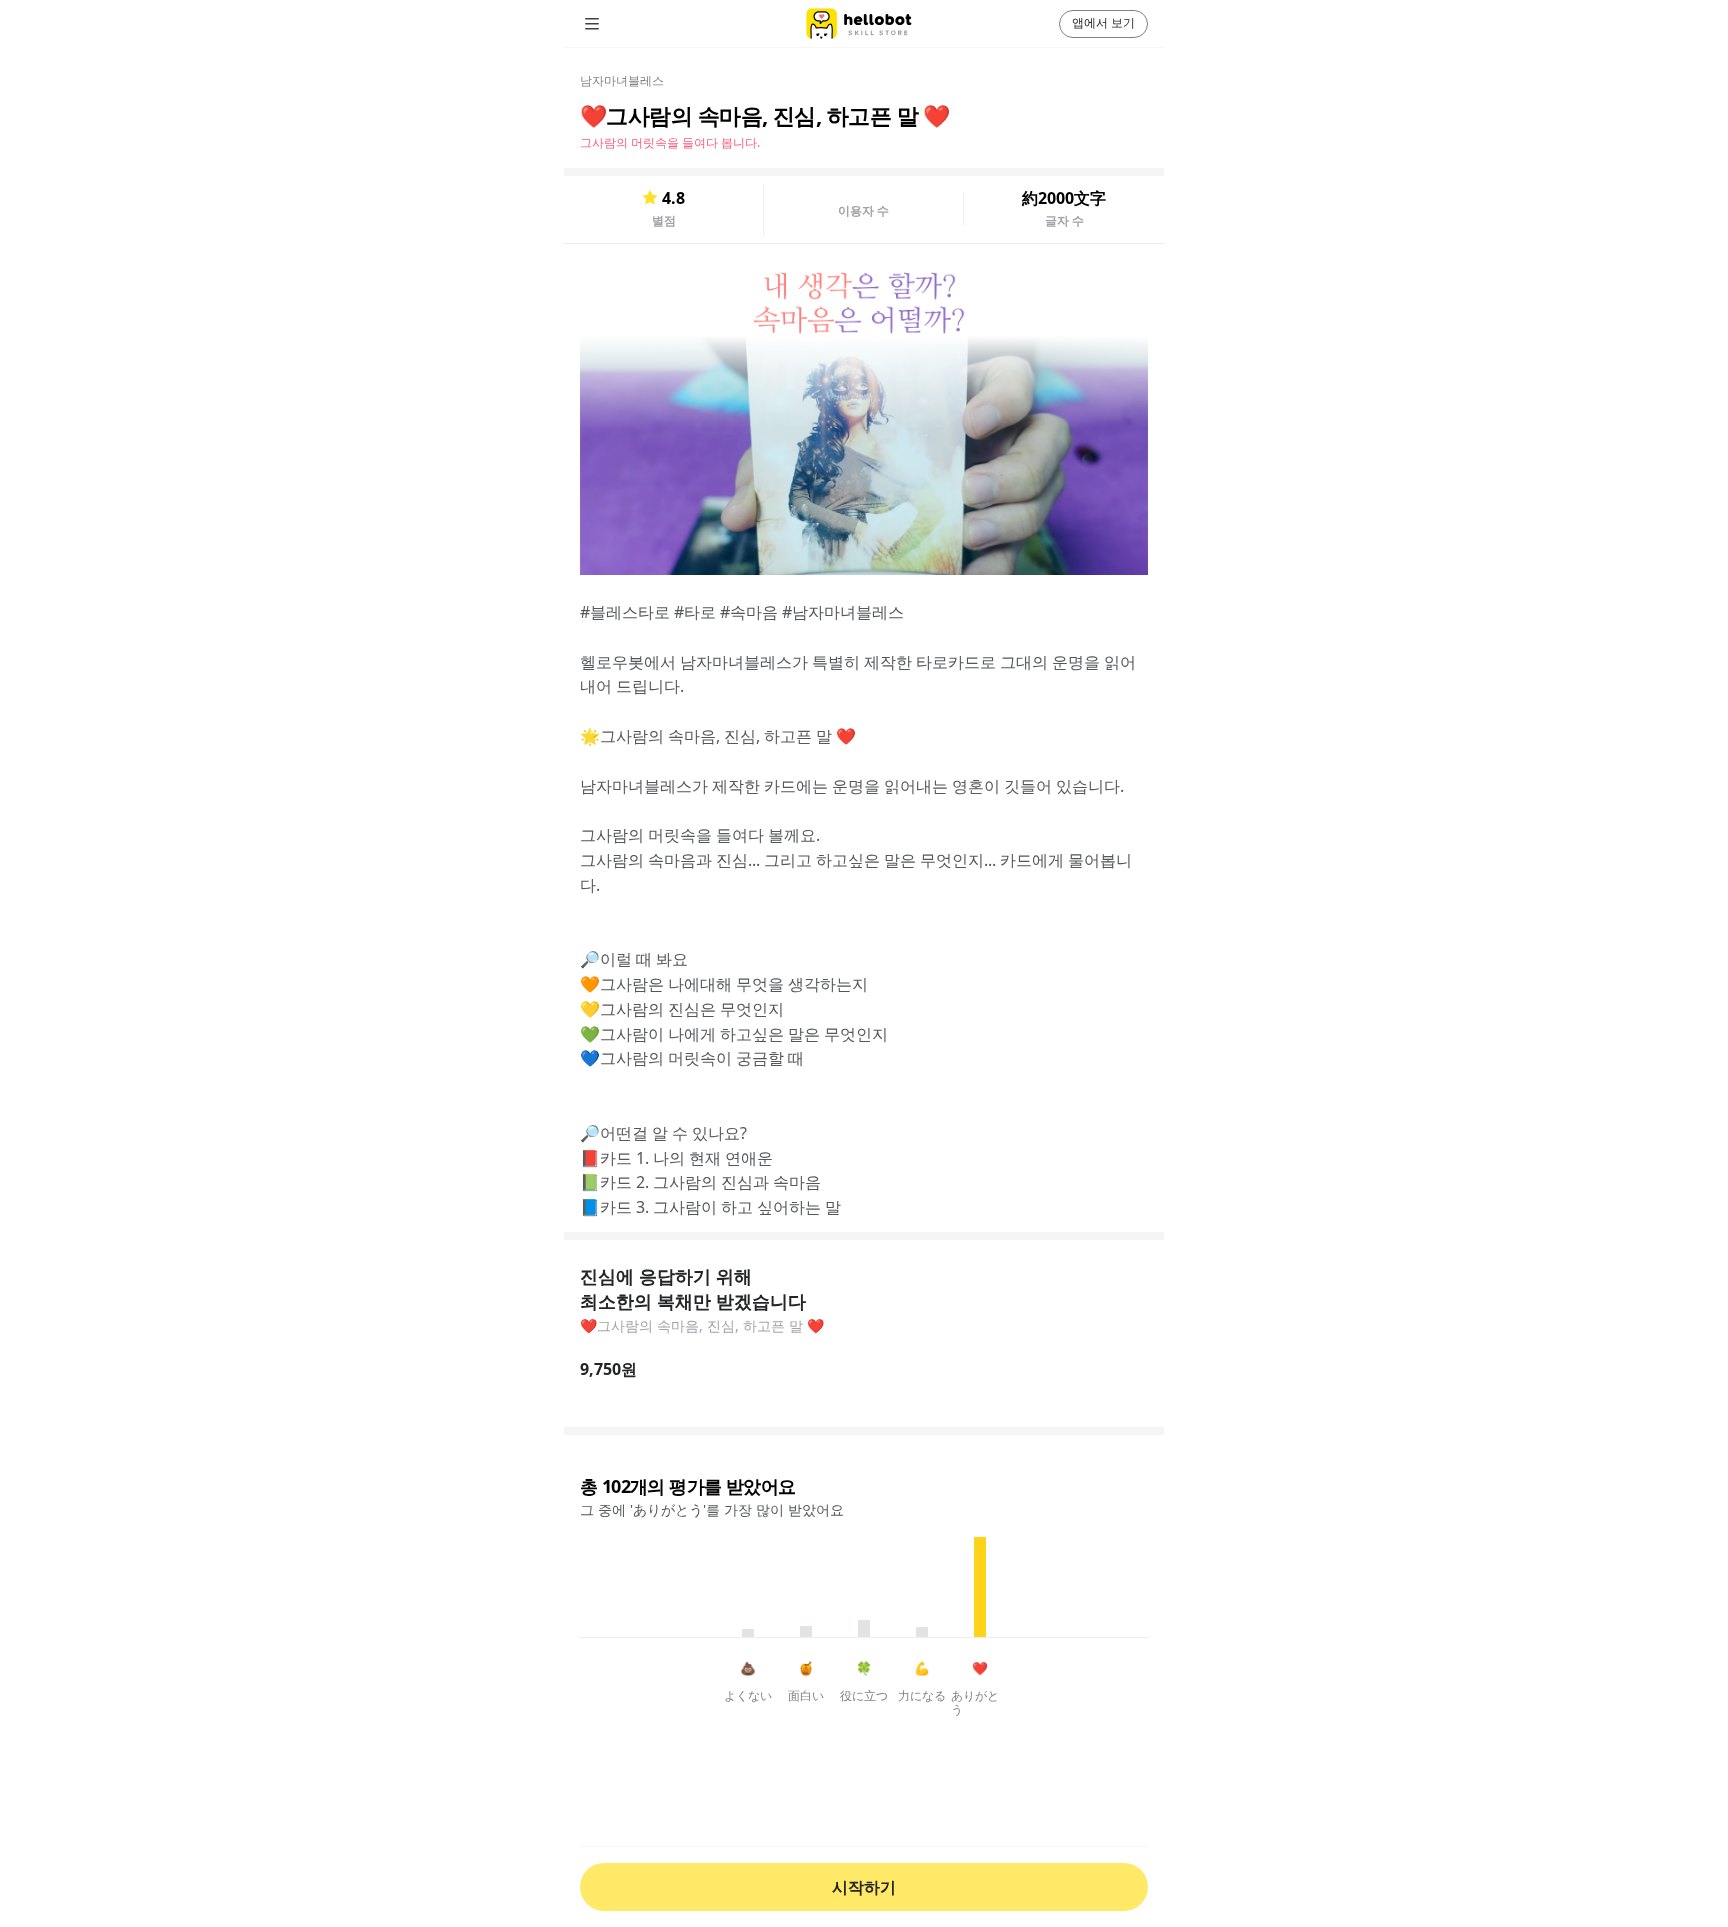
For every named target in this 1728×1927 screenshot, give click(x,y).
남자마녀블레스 (622, 80)
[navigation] (620, 24)
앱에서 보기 (1103, 22)
